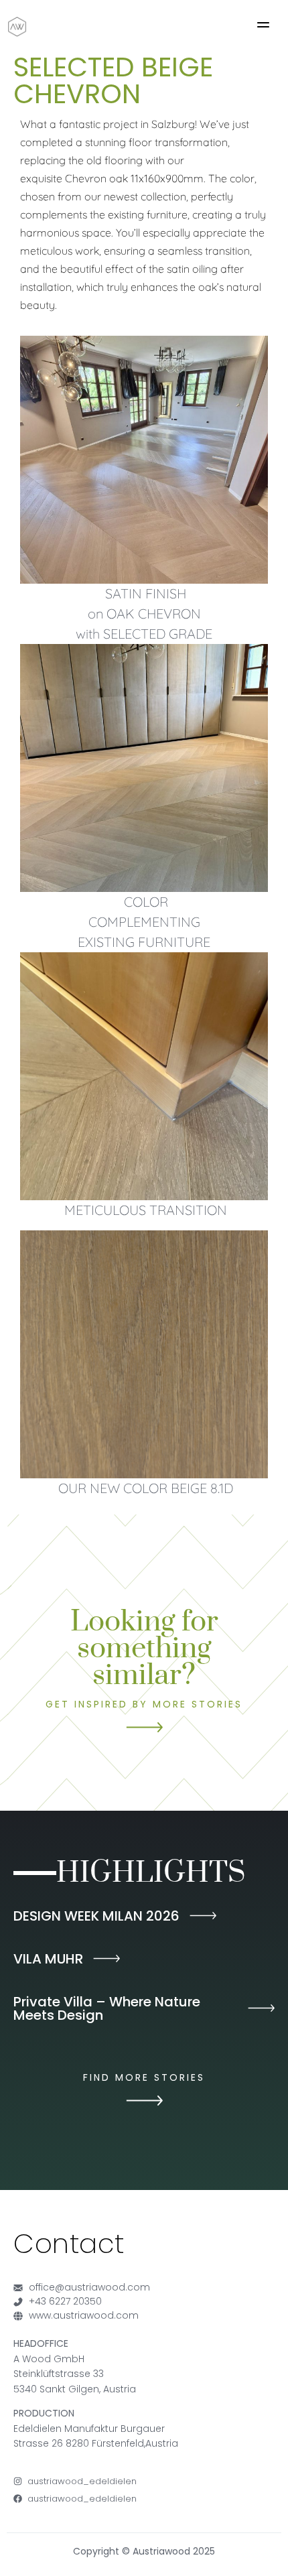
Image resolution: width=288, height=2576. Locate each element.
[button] (263, 27)
